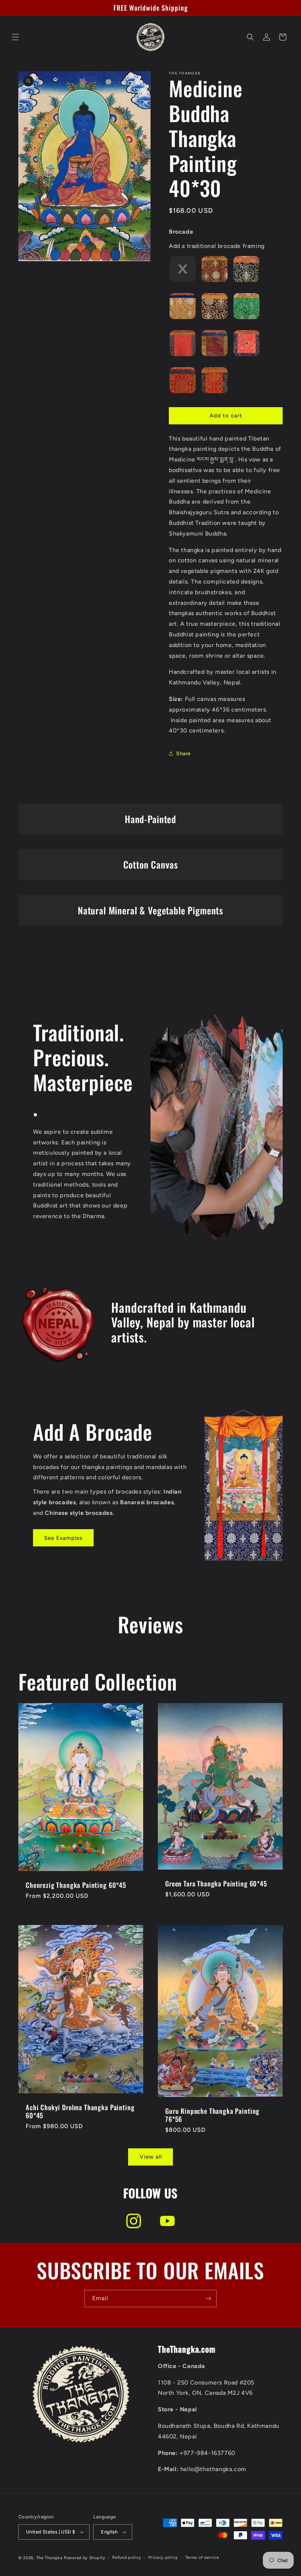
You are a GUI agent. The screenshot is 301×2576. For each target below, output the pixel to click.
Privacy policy (163, 2557)
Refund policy (127, 2557)
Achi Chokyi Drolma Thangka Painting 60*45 (80, 2111)
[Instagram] (134, 2221)
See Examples (63, 1538)
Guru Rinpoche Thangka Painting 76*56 (212, 2115)
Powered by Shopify (85, 2558)
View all (151, 2157)
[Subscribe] (208, 2299)
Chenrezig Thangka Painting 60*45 (76, 1885)
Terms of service (202, 2557)
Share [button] (184, 754)
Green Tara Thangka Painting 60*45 (216, 1883)
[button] (15, 37)
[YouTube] (167, 2221)
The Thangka (50, 2558)
